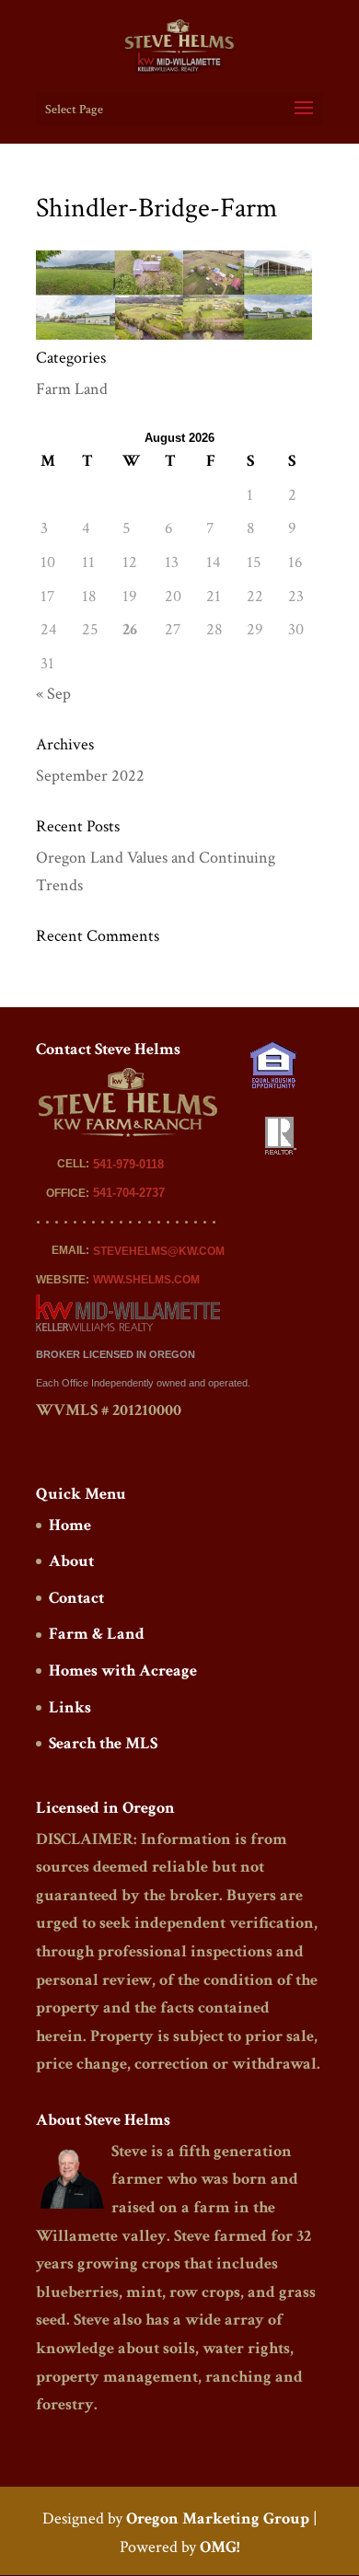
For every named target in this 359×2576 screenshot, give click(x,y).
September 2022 (90, 776)
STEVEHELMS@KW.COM (159, 1251)
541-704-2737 (129, 1193)
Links (70, 1707)
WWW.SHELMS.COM (146, 1280)
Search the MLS (103, 1743)
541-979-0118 (128, 1164)
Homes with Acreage (123, 1671)
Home (70, 1525)
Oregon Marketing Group (218, 2518)
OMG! (220, 2547)
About (71, 1561)
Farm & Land (97, 1634)
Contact (76, 1598)
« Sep (53, 694)
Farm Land (72, 389)
